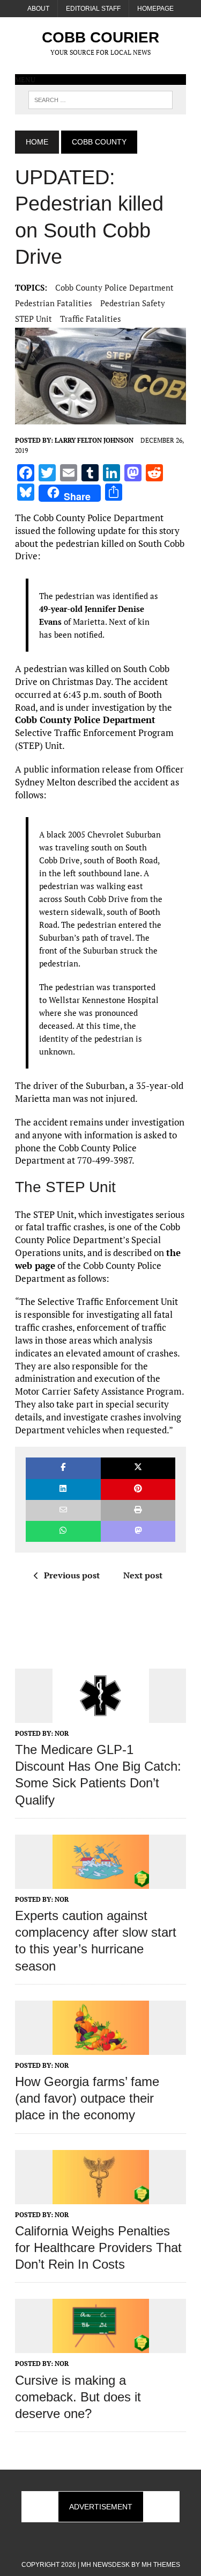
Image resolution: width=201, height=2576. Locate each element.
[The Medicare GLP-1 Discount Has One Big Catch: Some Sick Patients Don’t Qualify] (101, 1715)
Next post (143, 1575)
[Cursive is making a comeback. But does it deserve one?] (101, 2346)
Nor (62, 1733)
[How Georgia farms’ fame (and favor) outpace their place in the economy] (101, 2047)
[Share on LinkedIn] (63, 1489)
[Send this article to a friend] (63, 1510)
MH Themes (161, 2565)
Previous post (72, 1575)
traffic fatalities (91, 319)
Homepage (155, 9)
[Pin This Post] (138, 1489)
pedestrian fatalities (54, 303)
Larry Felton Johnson (94, 440)
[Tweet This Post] (138, 1468)
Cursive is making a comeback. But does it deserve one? (78, 2397)
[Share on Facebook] (63, 1468)
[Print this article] (138, 1510)
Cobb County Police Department (114, 287)
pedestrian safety (133, 303)
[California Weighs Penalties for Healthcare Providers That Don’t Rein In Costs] (101, 2197)
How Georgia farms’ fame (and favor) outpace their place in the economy (87, 2098)
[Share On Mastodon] (138, 1531)
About (38, 9)
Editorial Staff (93, 9)
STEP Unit (33, 319)
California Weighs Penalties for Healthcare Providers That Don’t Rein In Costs (98, 2247)
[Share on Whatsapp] (63, 1531)
